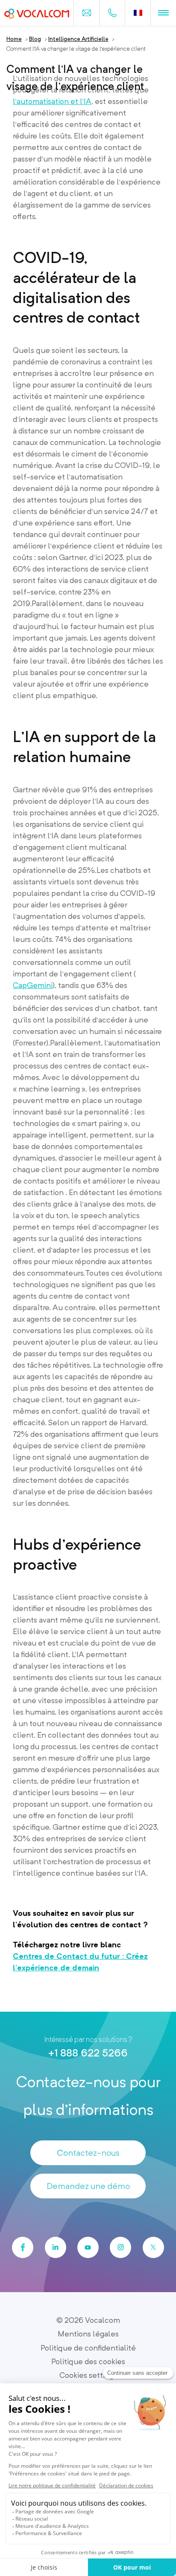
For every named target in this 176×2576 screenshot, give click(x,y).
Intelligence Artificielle (78, 39)
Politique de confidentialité (88, 2348)
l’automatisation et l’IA (52, 101)
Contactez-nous (88, 2153)
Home (14, 39)
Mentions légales (88, 2334)
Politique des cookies (88, 2361)
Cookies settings (88, 2375)
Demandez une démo (88, 2186)
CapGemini (33, 985)
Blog (35, 39)
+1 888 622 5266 (88, 2053)
